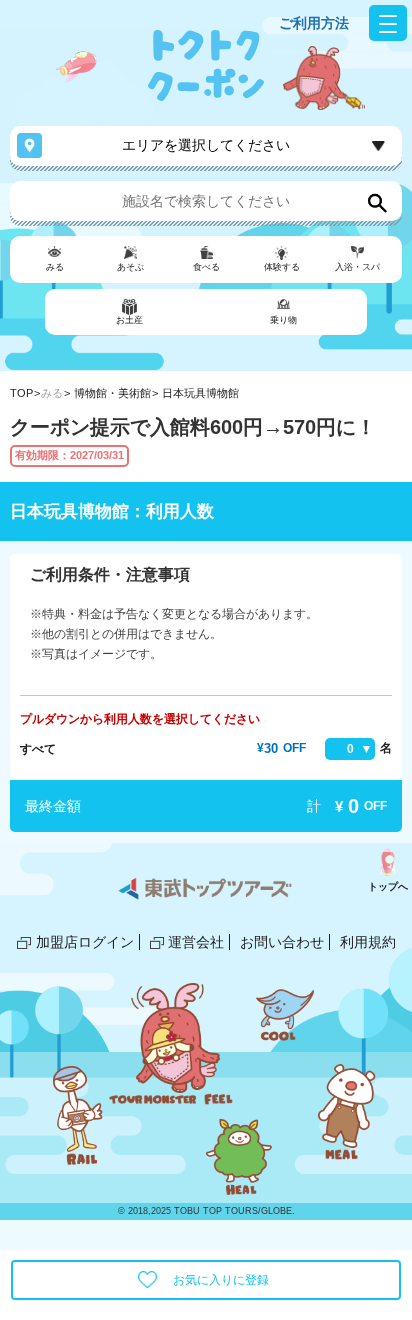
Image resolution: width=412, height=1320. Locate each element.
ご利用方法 (314, 23)
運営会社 (196, 942)
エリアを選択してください (206, 145)
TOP (21, 393)
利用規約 (368, 942)
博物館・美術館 (112, 393)
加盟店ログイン (85, 942)
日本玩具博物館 (200, 393)
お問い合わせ (282, 942)
